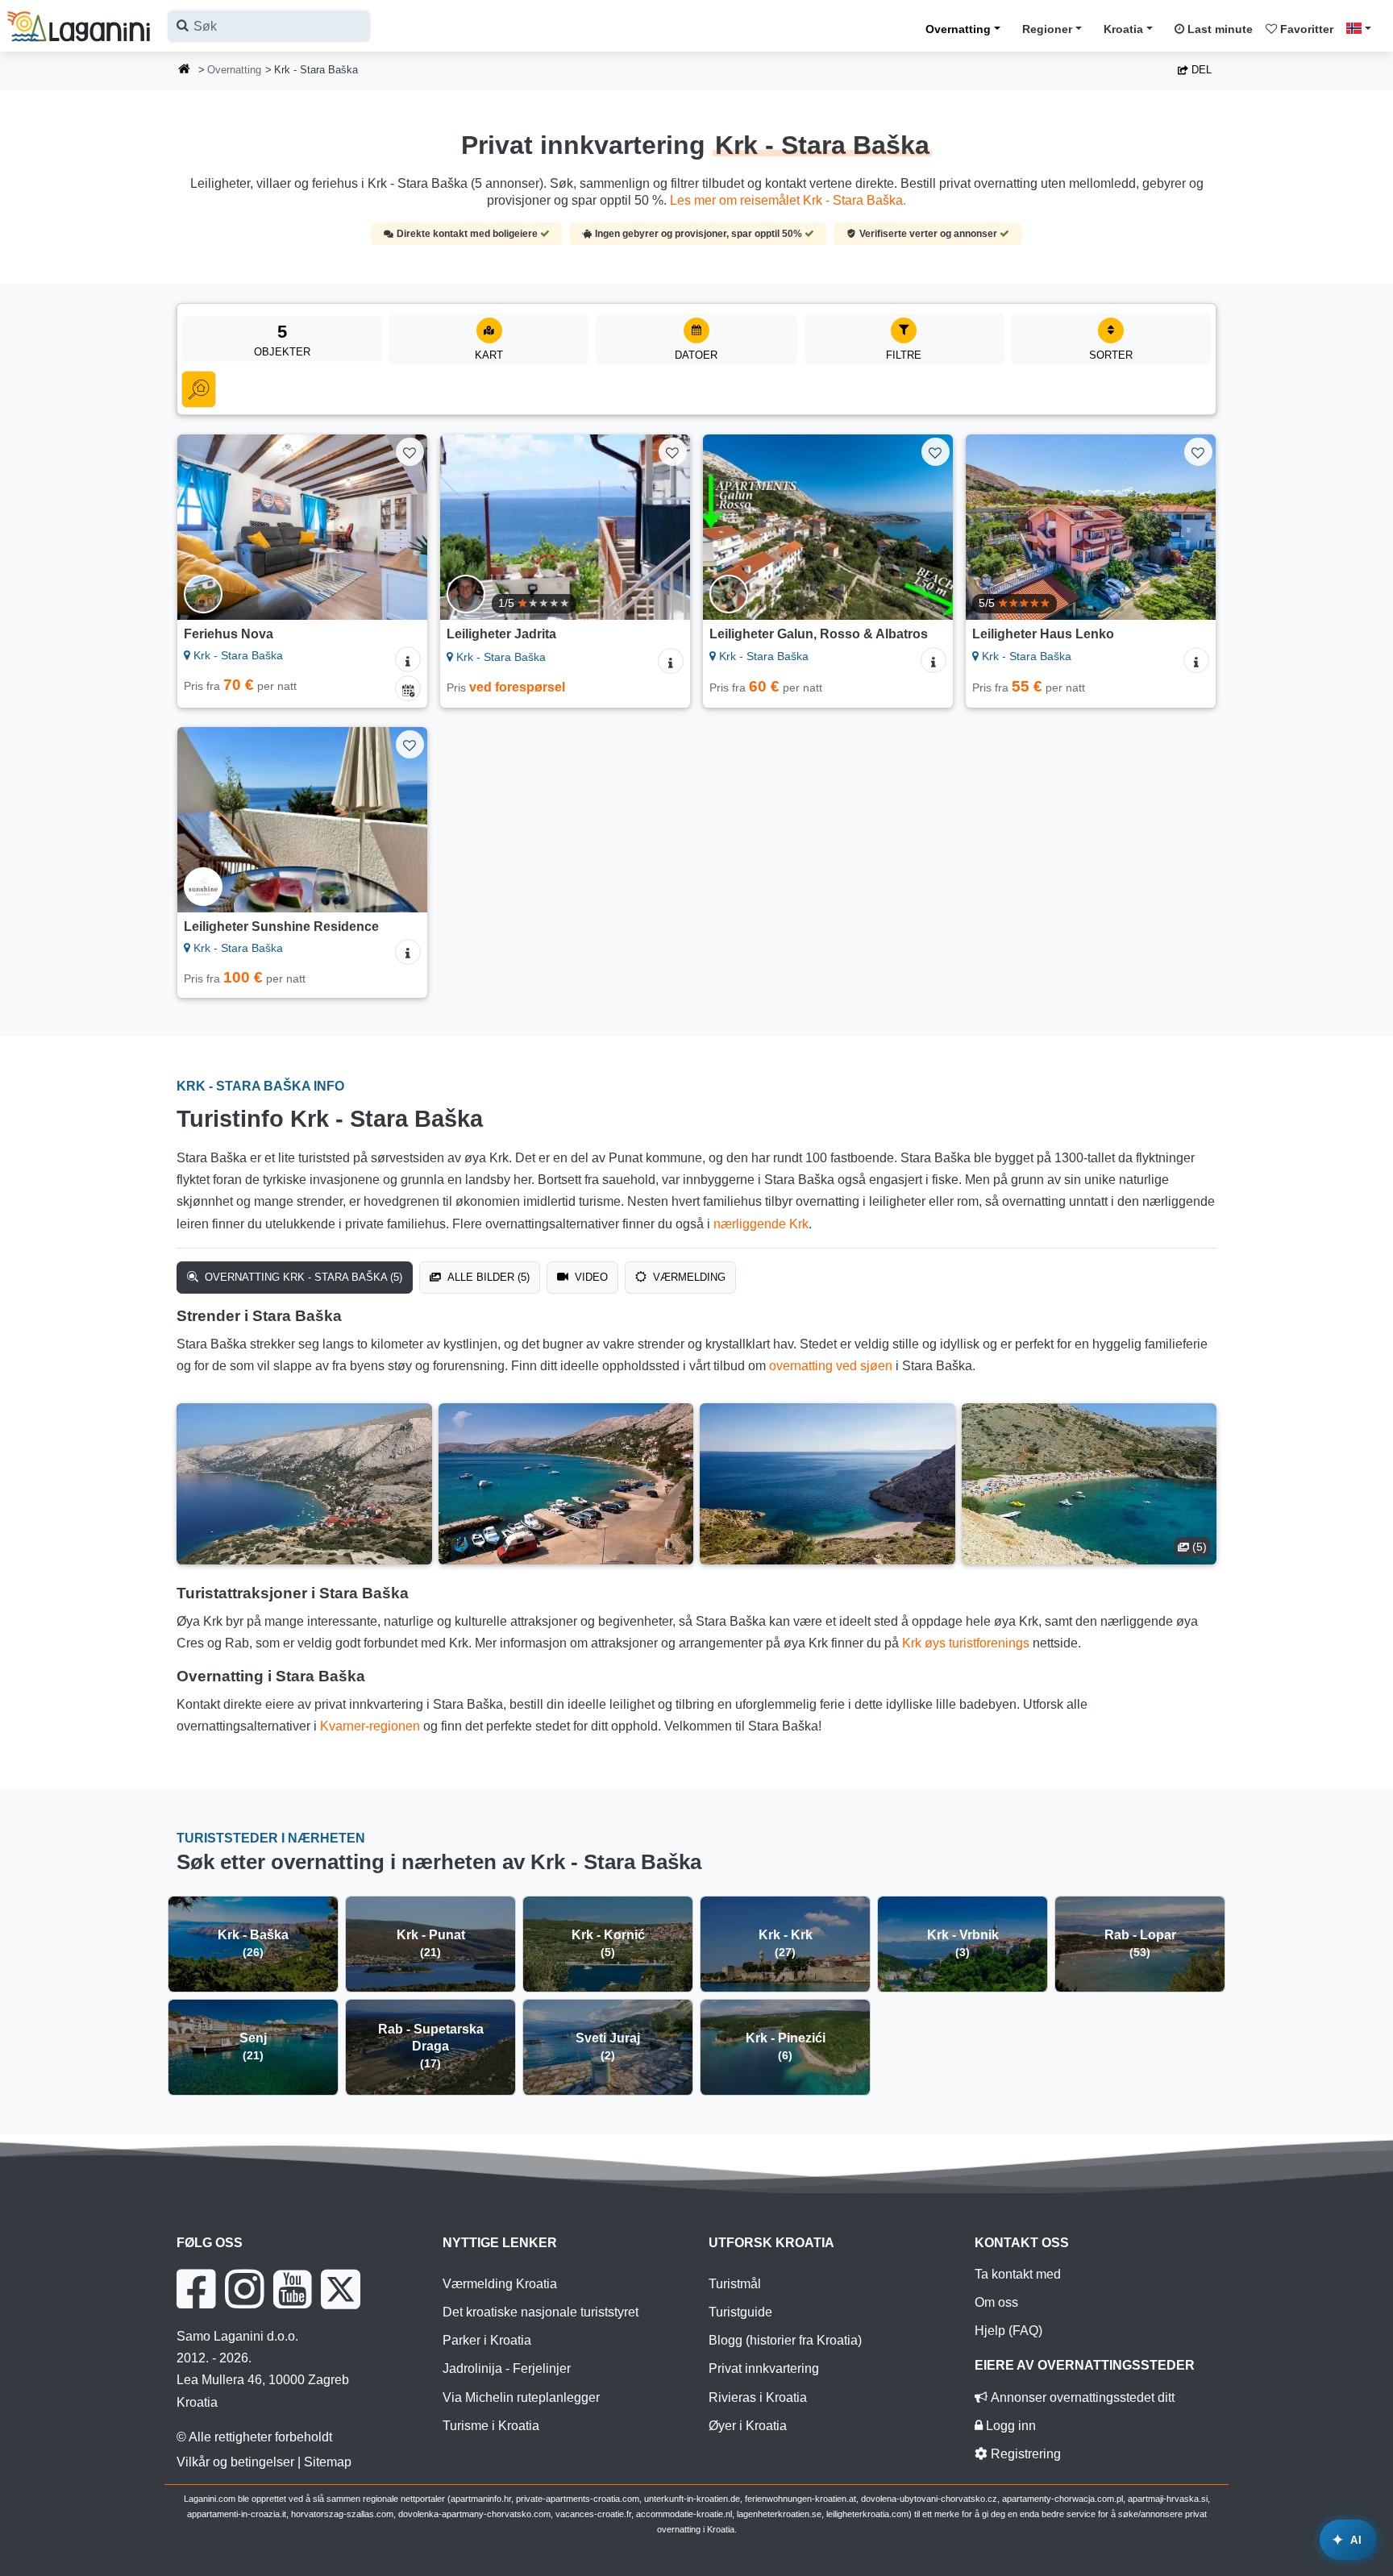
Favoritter (1305, 29)
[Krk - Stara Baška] (304, 1484)
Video (590, 1277)
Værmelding (688, 1277)
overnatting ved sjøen (831, 1366)
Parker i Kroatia (487, 2340)
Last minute (1218, 29)
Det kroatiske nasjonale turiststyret (541, 2312)
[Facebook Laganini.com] (196, 2289)
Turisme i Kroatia (491, 2426)
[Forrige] (205, 527)
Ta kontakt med (1018, 2274)
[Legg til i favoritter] (410, 452)
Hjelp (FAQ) (1008, 2331)
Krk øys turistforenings (966, 1643)
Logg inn (1009, 2426)
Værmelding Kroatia (500, 2284)
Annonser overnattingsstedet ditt (1081, 2397)
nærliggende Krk (761, 1224)
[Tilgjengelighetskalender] (408, 688)
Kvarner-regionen (370, 1726)
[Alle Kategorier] (199, 389)
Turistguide (740, 2312)
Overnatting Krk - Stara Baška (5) (302, 1277)
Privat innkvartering (764, 2368)
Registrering (1024, 2454)
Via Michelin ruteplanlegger (521, 2397)
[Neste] (400, 527)
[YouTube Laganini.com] (292, 2289)
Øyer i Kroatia (748, 2426)
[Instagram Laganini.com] (244, 2289)
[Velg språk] (1363, 28)
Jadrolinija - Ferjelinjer (507, 2368)
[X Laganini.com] (341, 2289)
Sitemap (328, 2462)
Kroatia (1123, 29)
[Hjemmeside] (185, 71)
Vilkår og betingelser (235, 2462)
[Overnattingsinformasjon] (408, 659)
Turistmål (735, 2284)
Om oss (996, 2302)
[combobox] (269, 26)
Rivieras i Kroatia (758, 2397)
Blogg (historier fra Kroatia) (785, 2340)
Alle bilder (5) (487, 1277)
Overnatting (958, 29)
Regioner (1047, 29)
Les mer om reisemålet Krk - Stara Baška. (788, 200)
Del (1200, 70)
